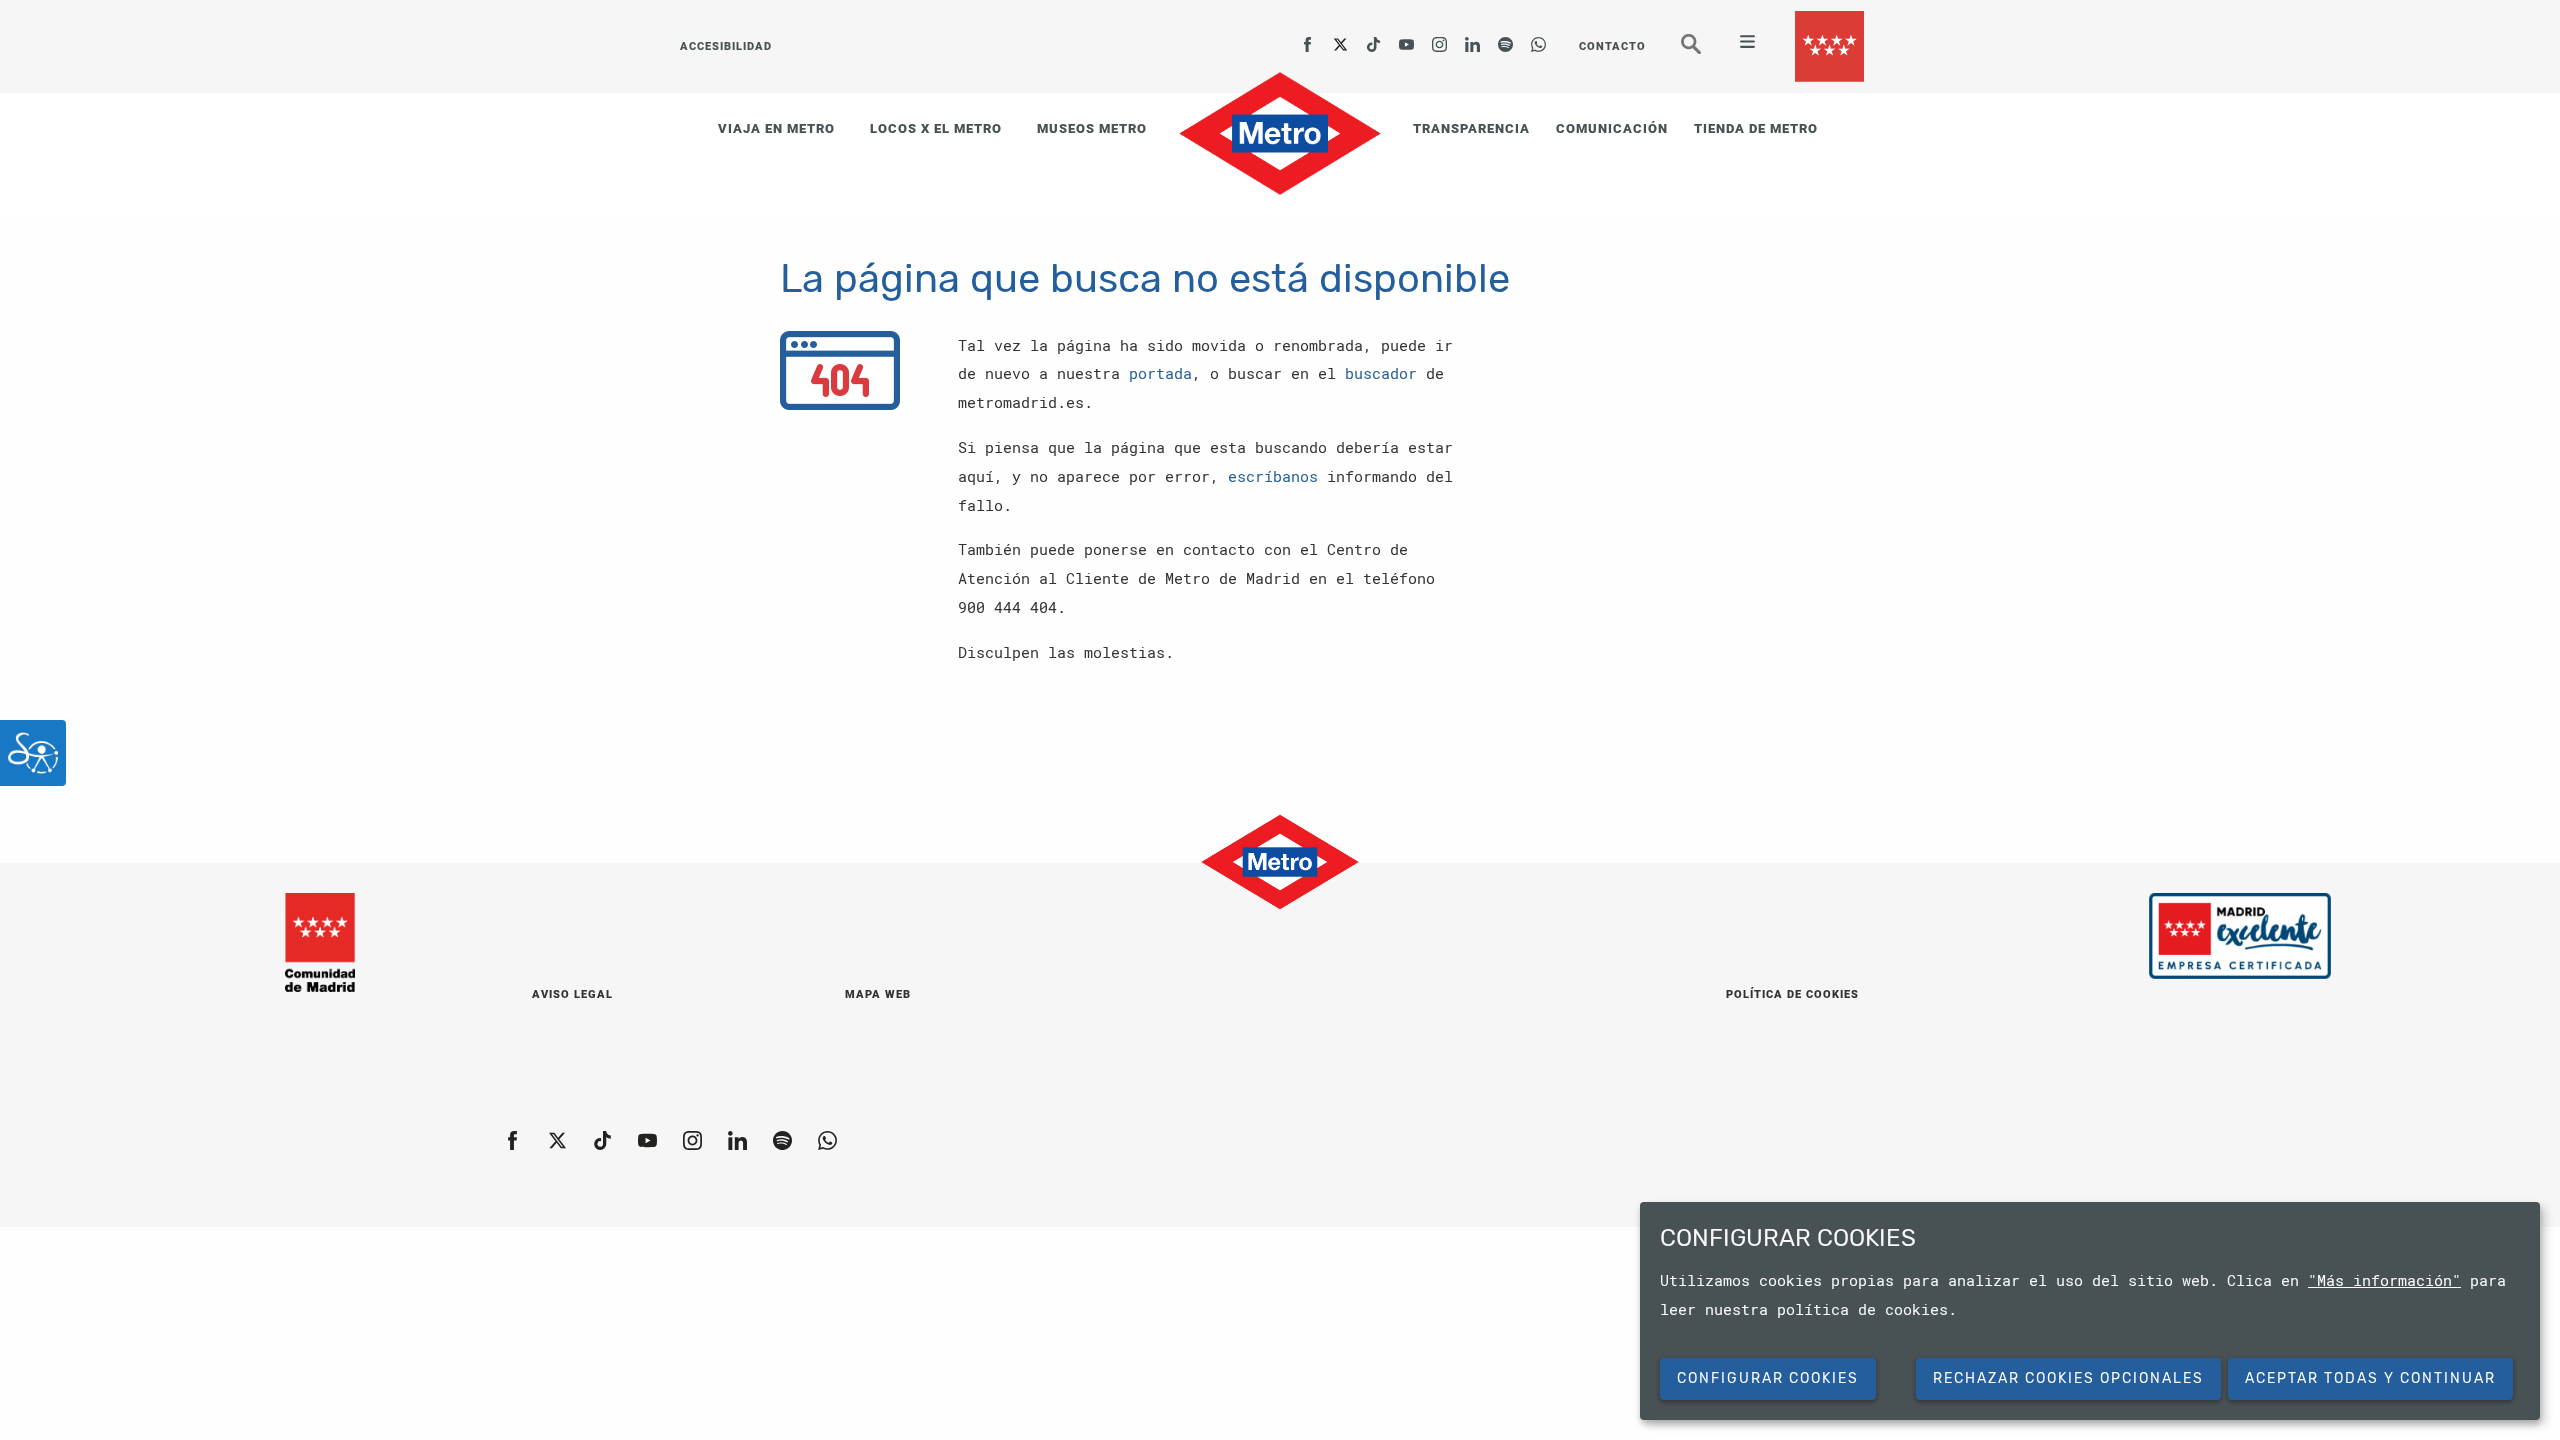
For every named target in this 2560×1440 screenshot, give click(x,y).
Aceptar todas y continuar (2370, 1378)
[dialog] (2090, 1311)
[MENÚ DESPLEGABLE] (1739, 44)
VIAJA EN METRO (776, 128)
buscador (1381, 373)
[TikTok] (1374, 38)
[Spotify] (1506, 38)
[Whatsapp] (1539, 38)
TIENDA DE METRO (1756, 128)
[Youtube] (1407, 38)
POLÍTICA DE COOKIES (1792, 994)
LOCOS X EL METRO (936, 128)
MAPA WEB (878, 994)
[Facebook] (1308, 38)
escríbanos (1273, 476)
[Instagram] (1440, 38)
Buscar (1705, 52)
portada (1160, 373)
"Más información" (2384, 1280)
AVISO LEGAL (572, 994)
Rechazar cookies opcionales (2068, 1378)
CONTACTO (1612, 46)
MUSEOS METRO (1092, 128)
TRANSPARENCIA (1471, 128)
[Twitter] (1341, 38)
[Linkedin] (1473, 38)
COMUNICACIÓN (1612, 128)
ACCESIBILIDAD (726, 46)
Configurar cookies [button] (1768, 1378)
